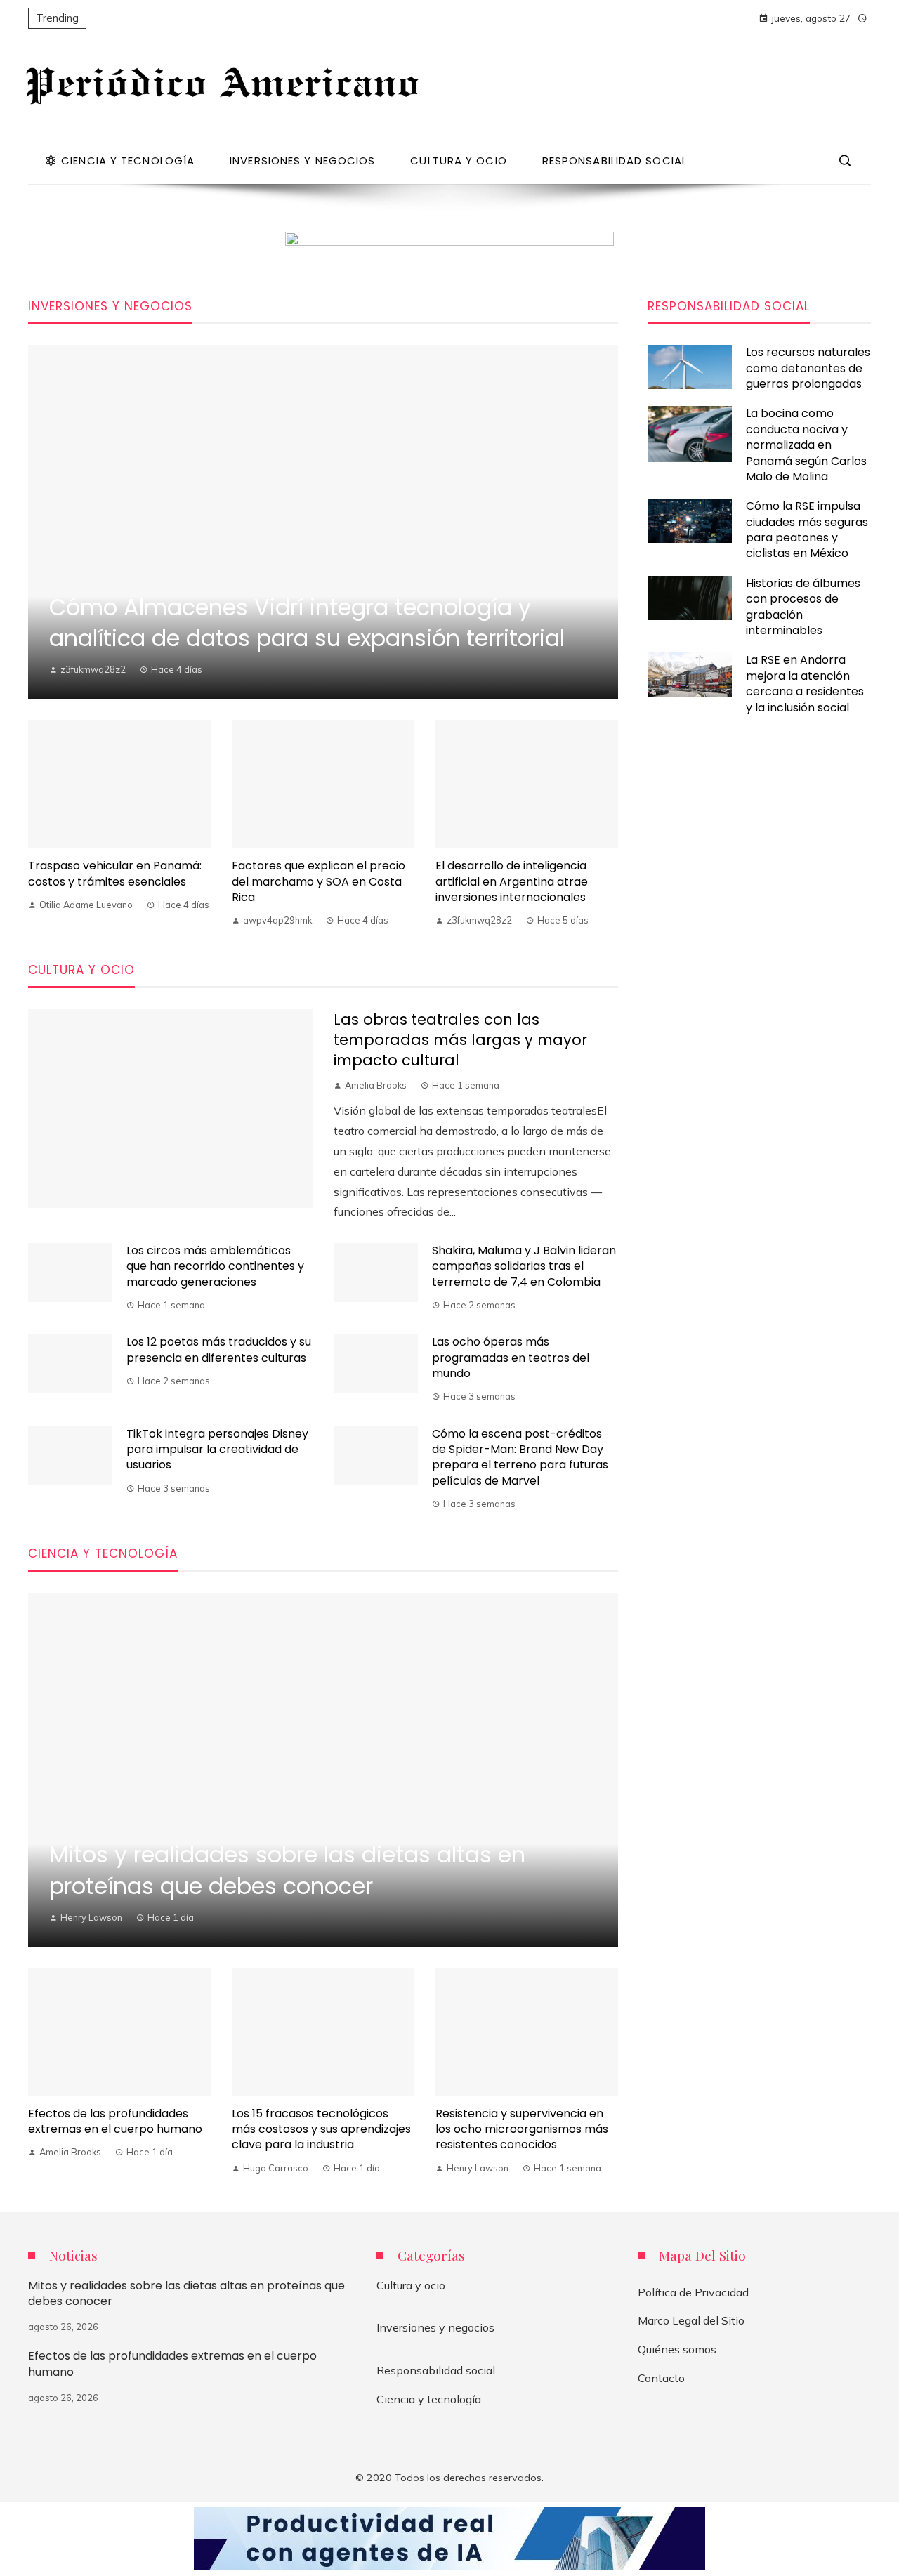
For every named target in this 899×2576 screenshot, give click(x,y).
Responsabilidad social (436, 2370)
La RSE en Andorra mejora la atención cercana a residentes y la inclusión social (805, 683)
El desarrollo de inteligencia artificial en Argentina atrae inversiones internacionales (512, 881)
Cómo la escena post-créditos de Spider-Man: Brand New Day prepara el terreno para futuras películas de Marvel (520, 1457)
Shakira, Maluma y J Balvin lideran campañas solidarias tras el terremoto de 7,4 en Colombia (524, 1266)
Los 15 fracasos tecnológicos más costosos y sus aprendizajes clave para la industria (321, 2129)
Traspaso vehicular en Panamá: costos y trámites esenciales (115, 873)
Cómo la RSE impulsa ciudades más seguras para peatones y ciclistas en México (807, 530)
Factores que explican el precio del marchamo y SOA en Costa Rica (319, 881)
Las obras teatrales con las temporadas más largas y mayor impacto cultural (460, 1040)
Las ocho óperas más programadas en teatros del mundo (511, 1358)
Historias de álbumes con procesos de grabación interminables (803, 607)
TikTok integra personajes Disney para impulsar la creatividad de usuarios (217, 1450)
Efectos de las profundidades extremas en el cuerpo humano (115, 2121)
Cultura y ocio (411, 2285)
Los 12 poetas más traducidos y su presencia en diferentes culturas (219, 1349)
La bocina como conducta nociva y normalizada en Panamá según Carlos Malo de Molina (806, 445)
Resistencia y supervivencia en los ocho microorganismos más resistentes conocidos (522, 2129)
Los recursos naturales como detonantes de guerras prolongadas (808, 368)
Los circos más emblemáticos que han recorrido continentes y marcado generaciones (215, 1266)
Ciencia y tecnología (429, 2399)
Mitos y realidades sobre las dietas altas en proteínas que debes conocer (186, 2293)
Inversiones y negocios (435, 2327)
